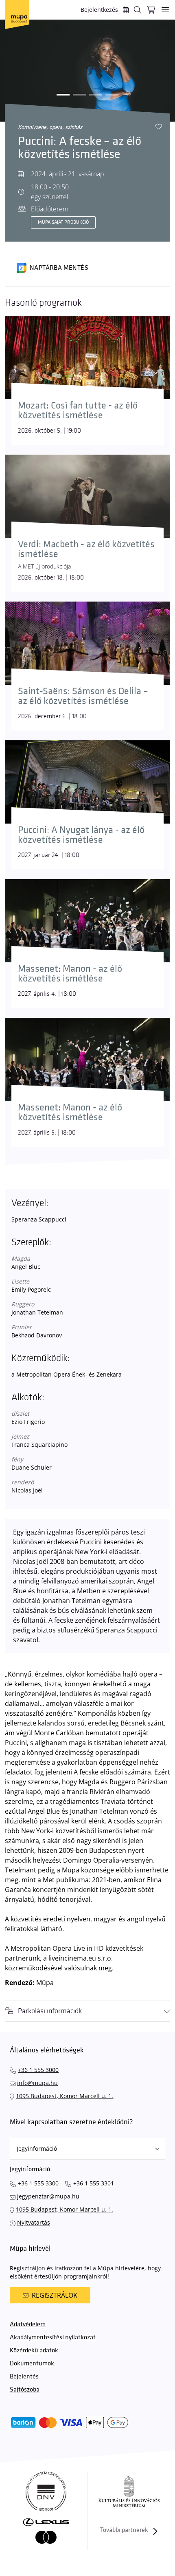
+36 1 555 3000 (38, 2070)
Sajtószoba (25, 2390)
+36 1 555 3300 (38, 2183)
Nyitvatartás (34, 2222)
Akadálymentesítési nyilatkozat (53, 2337)
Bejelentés (24, 2377)
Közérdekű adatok (34, 2351)
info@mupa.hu (37, 2083)
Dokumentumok (32, 2364)
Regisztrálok (55, 2295)
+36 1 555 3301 (94, 2183)
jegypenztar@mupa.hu (48, 2196)
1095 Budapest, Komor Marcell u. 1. (65, 2096)
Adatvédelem (28, 2324)
